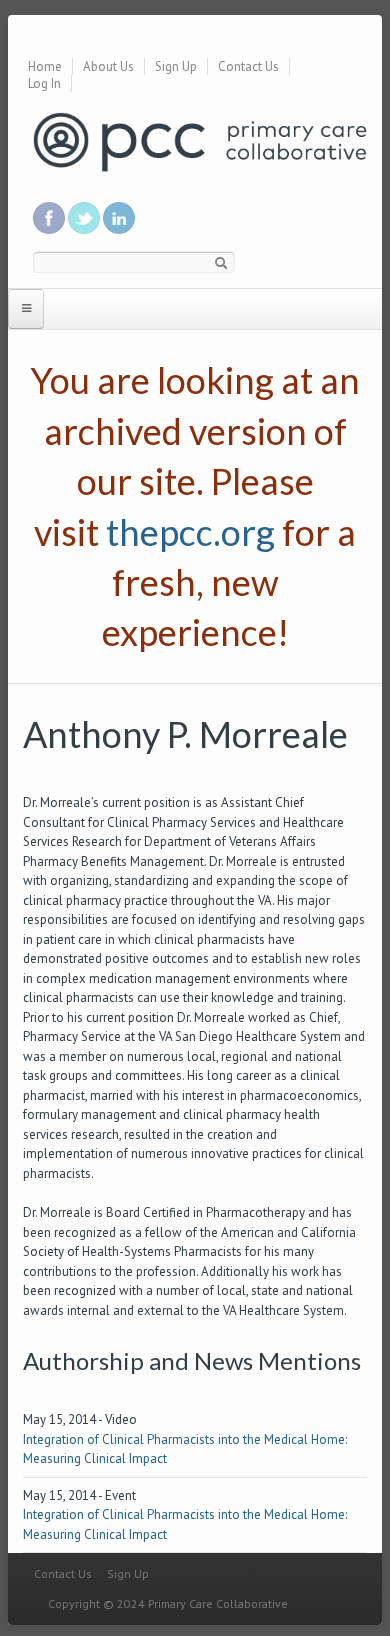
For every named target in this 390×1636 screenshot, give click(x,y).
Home (45, 66)
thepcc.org (190, 532)
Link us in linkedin (119, 218)
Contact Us (248, 66)
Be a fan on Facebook (49, 218)
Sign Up (176, 66)
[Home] (200, 140)
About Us (108, 66)
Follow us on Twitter (84, 218)
